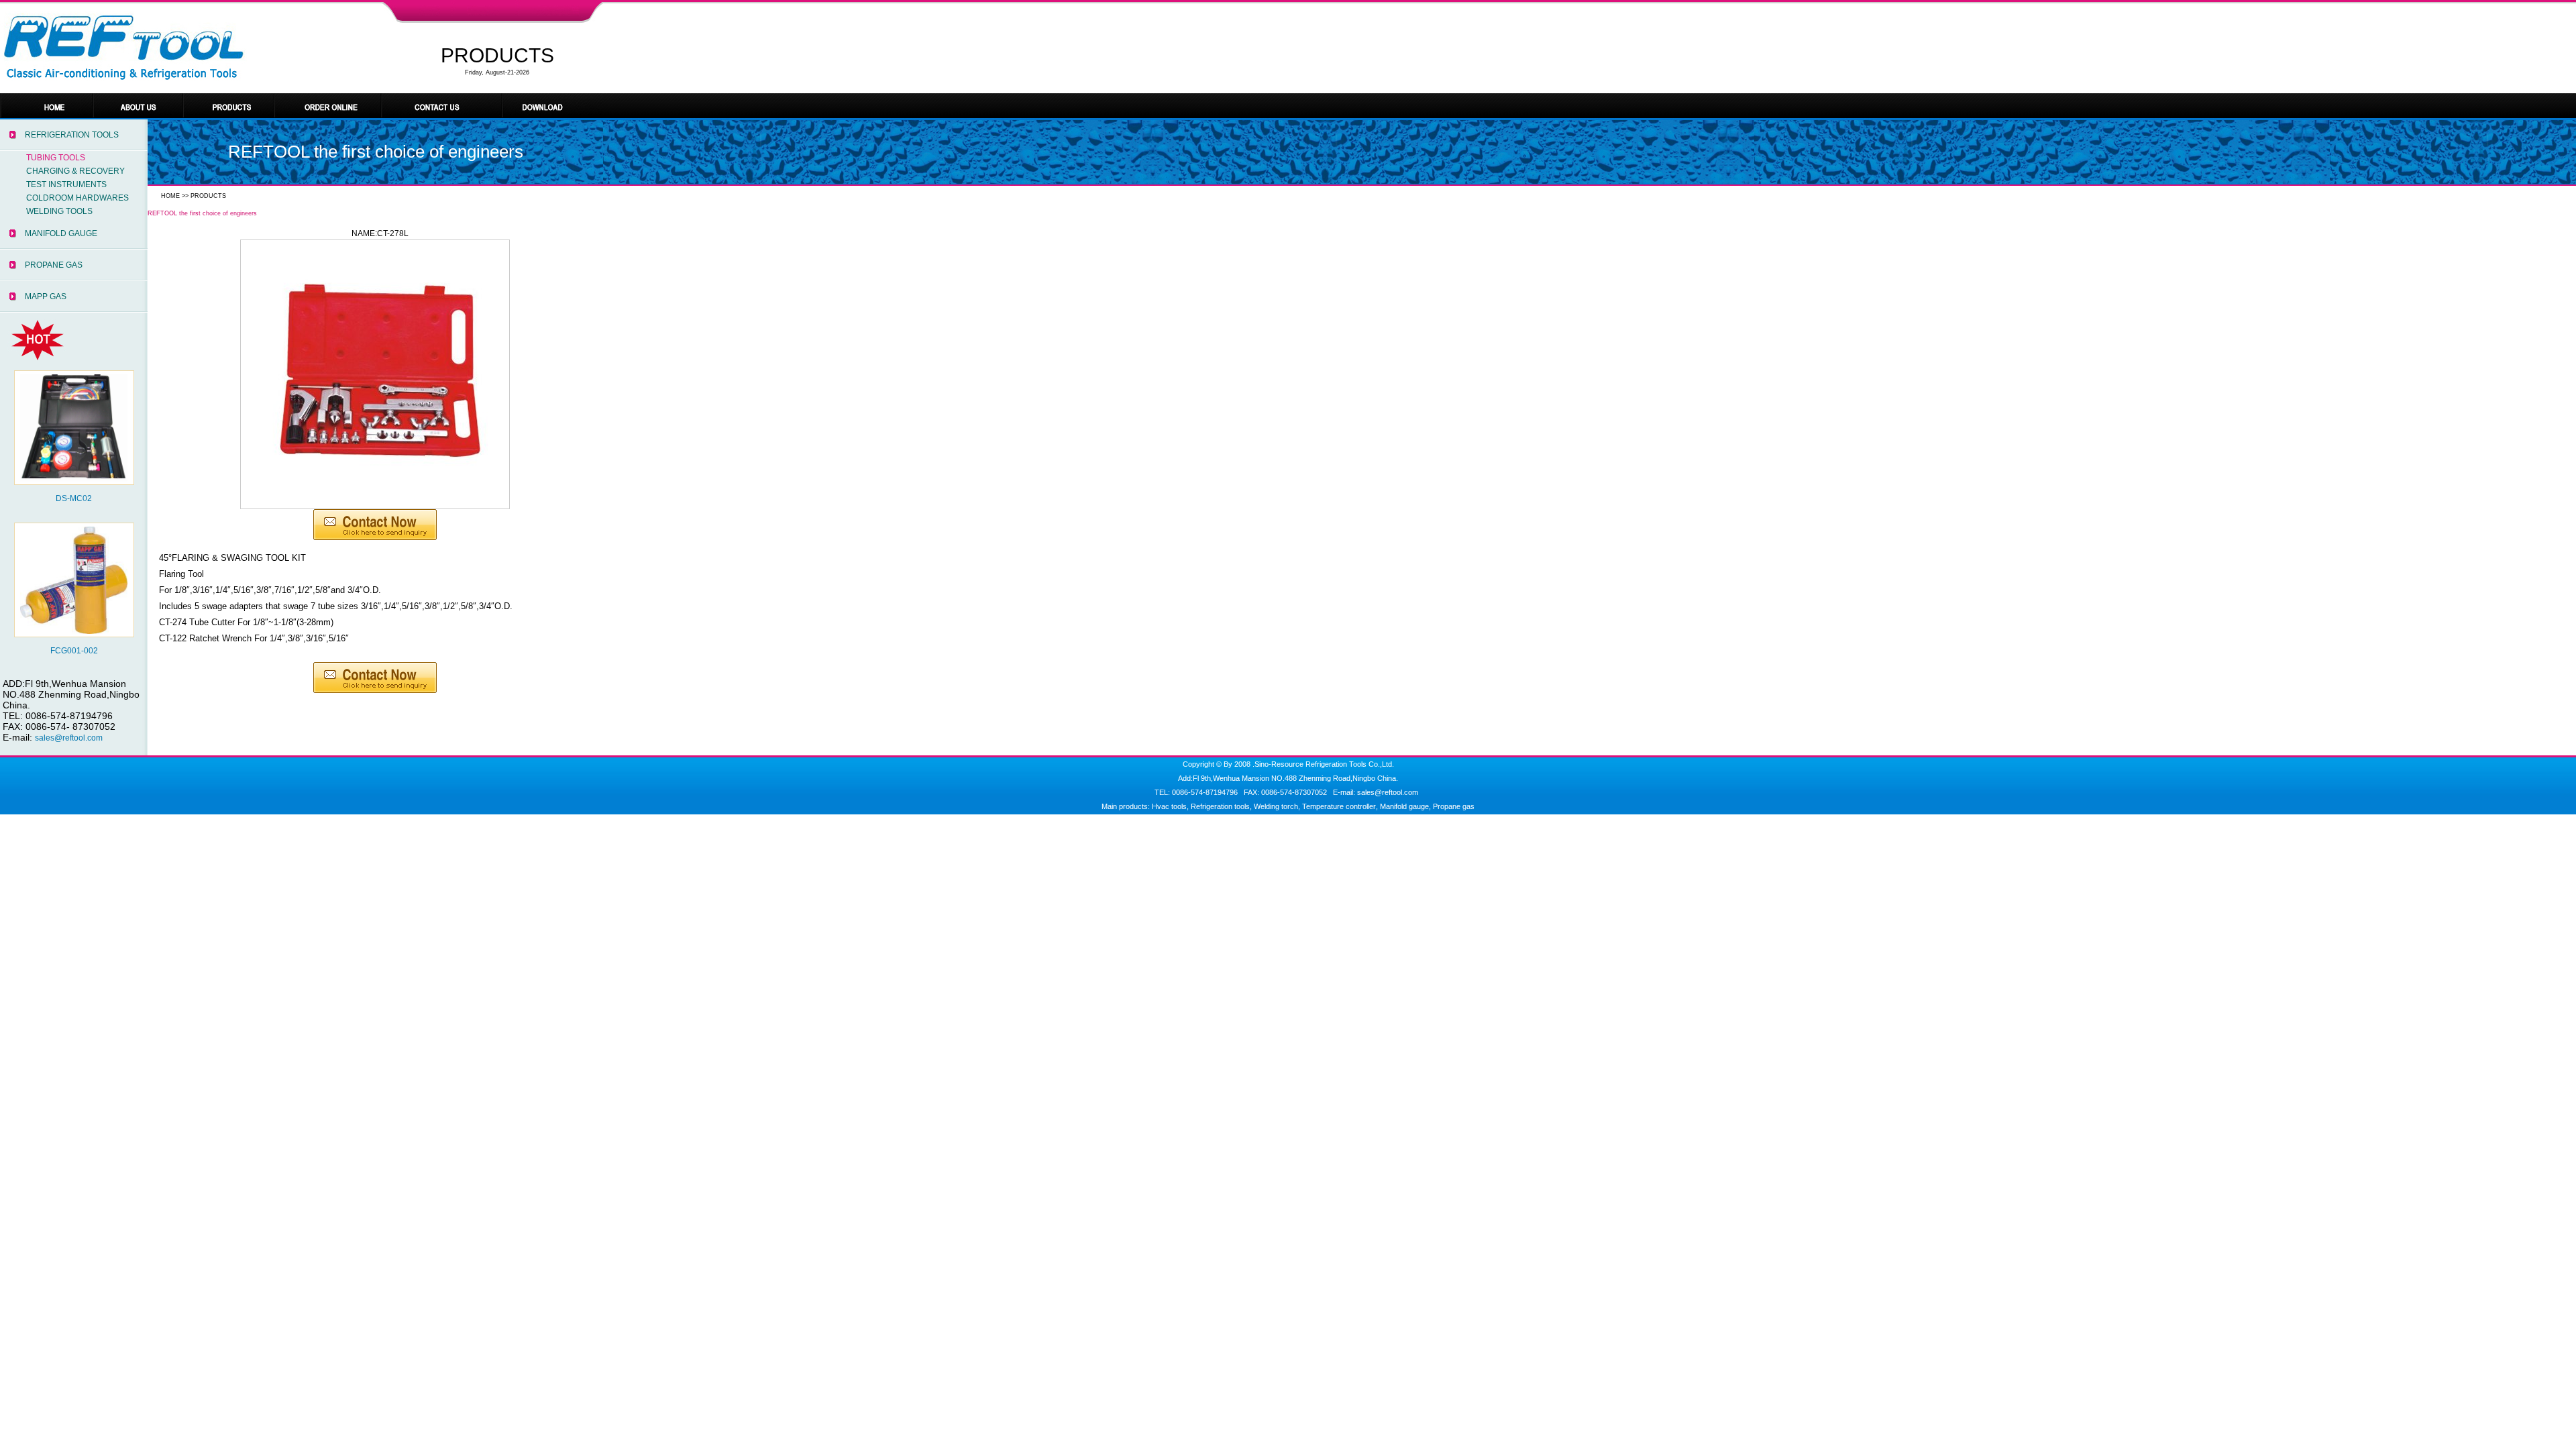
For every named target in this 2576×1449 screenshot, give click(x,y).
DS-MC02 (74, 498)
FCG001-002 (74, 651)
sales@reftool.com (69, 738)
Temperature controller (1339, 806)
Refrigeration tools (1220, 806)
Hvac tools (1169, 806)
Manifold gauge (1404, 806)
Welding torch (1276, 806)
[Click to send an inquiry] (375, 537)
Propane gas (1454, 806)
